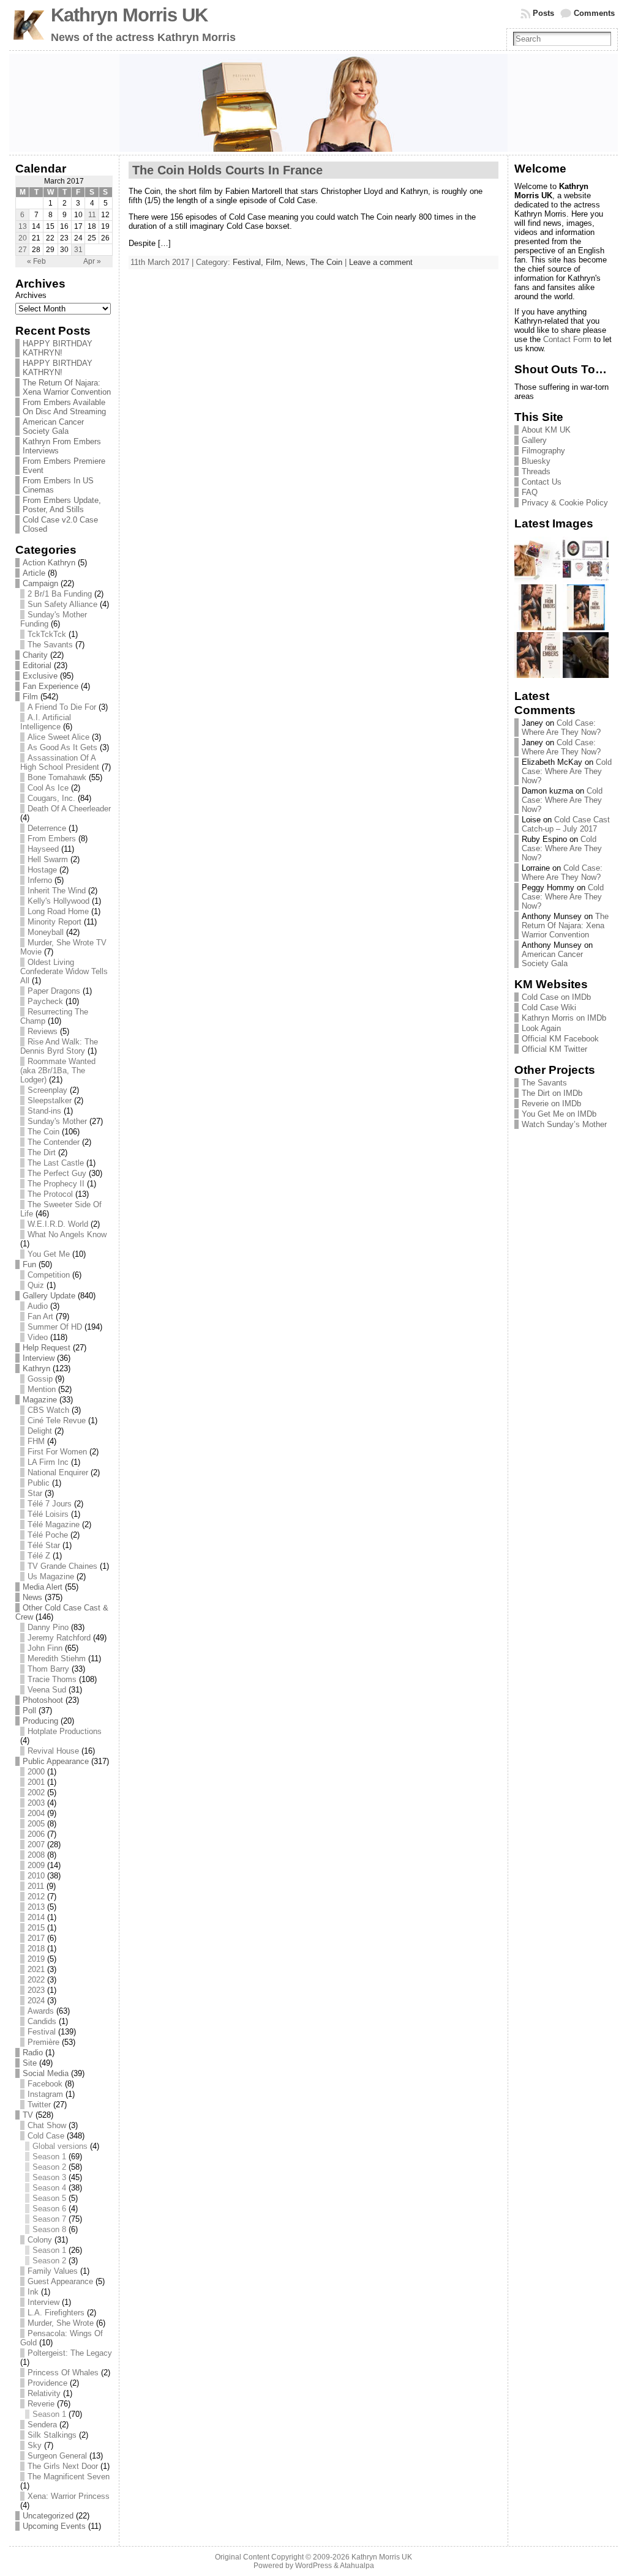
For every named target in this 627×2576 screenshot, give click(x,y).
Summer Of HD (55, 1327)
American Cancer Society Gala (53, 426)
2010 (36, 1876)
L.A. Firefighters (56, 2313)
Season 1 (49, 2157)
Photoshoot (43, 1700)
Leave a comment (381, 262)
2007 (36, 1845)
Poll (29, 1711)
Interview (39, 1358)
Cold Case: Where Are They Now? (561, 728)
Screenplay (47, 1090)
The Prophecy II (56, 1184)
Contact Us (542, 482)
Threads (536, 471)
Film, (276, 262)
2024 (36, 2001)
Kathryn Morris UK (129, 15)
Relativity (44, 2393)
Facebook (45, 2084)
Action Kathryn (49, 563)
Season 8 (49, 2229)
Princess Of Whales (63, 2373)
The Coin (43, 1132)
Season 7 (49, 2219)
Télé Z (39, 1556)
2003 (36, 1803)
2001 (36, 1782)
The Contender (54, 1142)
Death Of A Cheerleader (69, 809)
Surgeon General (57, 2456)
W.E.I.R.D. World (58, 1224)
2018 (36, 1949)
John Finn (45, 1648)
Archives (31, 295)
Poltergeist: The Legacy (70, 2353)
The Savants (50, 645)
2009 (36, 1865)
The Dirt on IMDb (552, 1093)
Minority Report (54, 922)
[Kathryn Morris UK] (313, 103)
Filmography (543, 451)
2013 (36, 1907)
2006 (36, 1834)
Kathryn (36, 1368)
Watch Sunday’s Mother (564, 1124)
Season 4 (49, 2188)
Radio (33, 2053)
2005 (36, 1824)
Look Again (541, 1028)
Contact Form (567, 339)
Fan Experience (51, 686)
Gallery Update (49, 1296)
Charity (35, 655)
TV (28, 2115)
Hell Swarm (48, 859)
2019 (36, 1959)
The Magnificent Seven (69, 2477)
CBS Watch (48, 1410)
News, (298, 262)
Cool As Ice (48, 788)
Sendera (42, 2425)
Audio (38, 1306)
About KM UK (546, 430)
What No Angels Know (67, 1234)
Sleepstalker (50, 1100)
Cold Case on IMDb (556, 997)
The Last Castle (56, 1163)
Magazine (40, 1400)
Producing (40, 1721)
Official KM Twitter (554, 1049)
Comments (594, 13)
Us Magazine (51, 1576)
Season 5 (49, 2198)
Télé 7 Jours (50, 1504)
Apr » (92, 261)
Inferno (40, 880)
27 (23, 250)
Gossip (40, 1379)
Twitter (39, 2105)
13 (23, 226)
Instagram (45, 2094)
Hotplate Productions (65, 1731)
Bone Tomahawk (57, 777)
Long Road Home (58, 911)
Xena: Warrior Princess (69, 2496)
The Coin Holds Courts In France (227, 170)
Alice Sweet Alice (58, 737)
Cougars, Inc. (51, 798)
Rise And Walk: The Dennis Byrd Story (59, 1046)
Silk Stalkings (52, 2435)
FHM (36, 1441)
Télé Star (44, 1545)
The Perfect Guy (57, 1173)
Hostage (42, 870)
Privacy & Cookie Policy (565, 503)
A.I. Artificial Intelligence (46, 722)
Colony (40, 2240)
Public (39, 1483)
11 (92, 215)
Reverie (41, 2404)
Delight (40, 1431)
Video (38, 1337)
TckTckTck (47, 634)
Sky (35, 2445)
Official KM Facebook (560, 1039)
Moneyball (46, 932)
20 (23, 238)
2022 (36, 1980)
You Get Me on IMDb (559, 1114)
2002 (36, 1792)
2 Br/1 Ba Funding (60, 594)
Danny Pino (48, 1627)
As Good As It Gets (62, 747)
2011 (36, 1886)
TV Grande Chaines (62, 1566)
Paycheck (45, 1001)
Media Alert (43, 1587)
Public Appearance (56, 1761)
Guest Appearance (60, 2281)
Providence (47, 2383)
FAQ (530, 492)
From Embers (52, 839)
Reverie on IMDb (551, 1104)
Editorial (37, 665)
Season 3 (49, 2177)
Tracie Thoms (52, 1679)
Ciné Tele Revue (57, 1420)
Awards (41, 2011)
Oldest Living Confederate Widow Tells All (64, 971)
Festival (42, 2032)
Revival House (53, 1751)
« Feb (36, 261)
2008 (36, 1855)
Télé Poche (48, 1535)
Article (34, 573)
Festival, (249, 262)
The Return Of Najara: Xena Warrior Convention (67, 387)
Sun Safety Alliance (62, 604)
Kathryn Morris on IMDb (564, 1018)
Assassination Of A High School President (60, 762)
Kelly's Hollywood (58, 901)
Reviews (43, 1031)
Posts (543, 13)
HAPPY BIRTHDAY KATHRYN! (58, 348)
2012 (36, 1897)
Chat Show (47, 2125)
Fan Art (40, 1316)
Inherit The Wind (57, 891)
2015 (36, 1928)
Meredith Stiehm (57, 1658)
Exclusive (40, 676)
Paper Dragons (54, 991)
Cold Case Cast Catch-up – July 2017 (566, 824)
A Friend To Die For (62, 707)
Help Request (47, 1348)
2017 (36, 1938)
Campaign (40, 583)
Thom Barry (48, 1669)
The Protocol (50, 1194)
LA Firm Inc (48, 1462)
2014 (36, 1917)
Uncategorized (48, 2516)
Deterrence (47, 828)
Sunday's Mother (57, 1121)
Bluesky (536, 461)
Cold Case (46, 2136)
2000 (36, 1772)
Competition (49, 1275)
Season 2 (49, 2167)
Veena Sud (47, 1690)
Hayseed (43, 849)
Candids (42, 2021)
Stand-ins (44, 1111)
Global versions (60, 2146)
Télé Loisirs (48, 1514)
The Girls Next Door (63, 2466)
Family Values (53, 2271)
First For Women (57, 1452)
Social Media (46, 2073)
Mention (42, 1389)
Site (30, 2063)
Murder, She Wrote (61, 2323)
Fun (29, 1264)
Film (30, 697)
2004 (36, 1813)
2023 (36, 1990)
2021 (36, 1969)
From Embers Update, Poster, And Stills (62, 505)
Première (43, 2042)
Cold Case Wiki (549, 1007)
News (32, 1597)
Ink (33, 2292)
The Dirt (42, 1152)
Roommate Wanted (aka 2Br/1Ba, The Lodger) (58, 1070)
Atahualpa (357, 2566)
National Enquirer (58, 1472)
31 (78, 250)
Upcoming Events (54, 2526)
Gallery (534, 440)
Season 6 (49, 2209)
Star (35, 1493)
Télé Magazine (54, 1524)
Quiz (36, 1285)
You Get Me (49, 1254)
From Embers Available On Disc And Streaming (64, 407)
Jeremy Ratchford (59, 1638)
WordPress (313, 2566)
